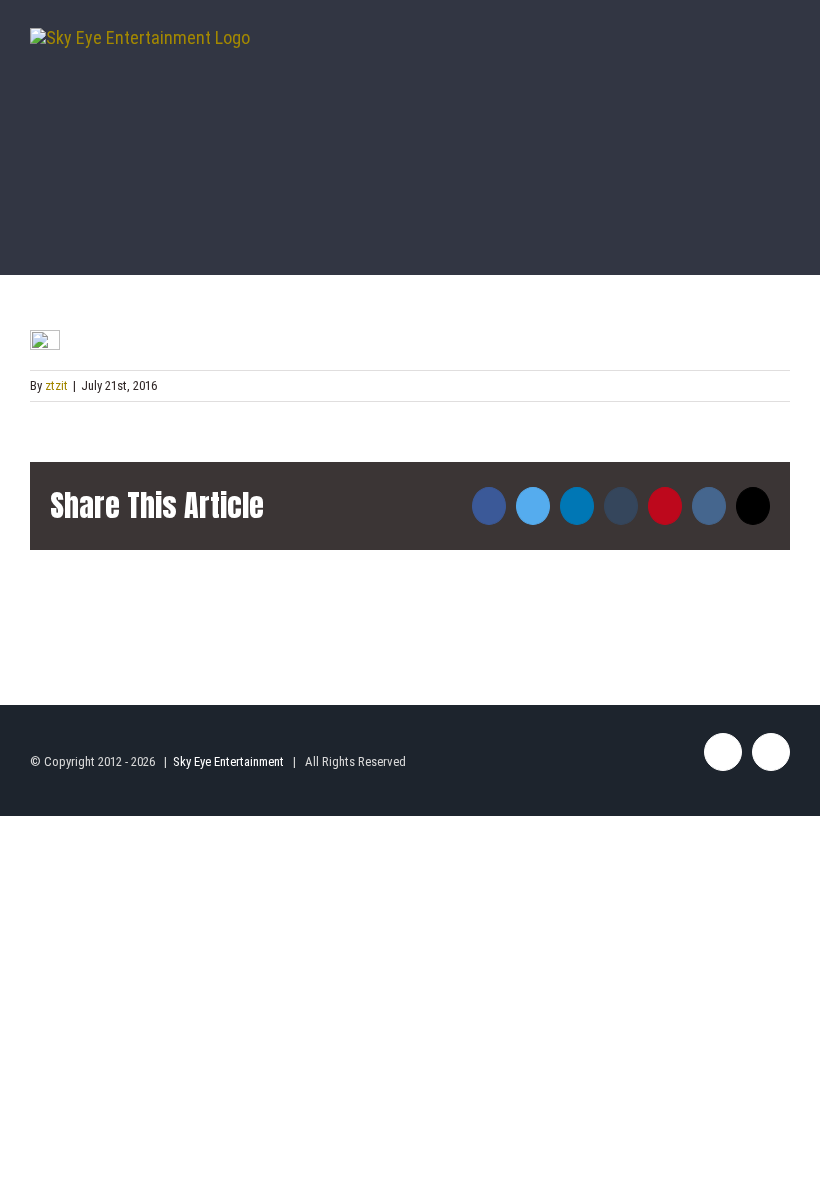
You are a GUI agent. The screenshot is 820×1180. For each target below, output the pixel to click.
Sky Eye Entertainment (228, 761)
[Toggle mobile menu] (782, 58)
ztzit (56, 385)
